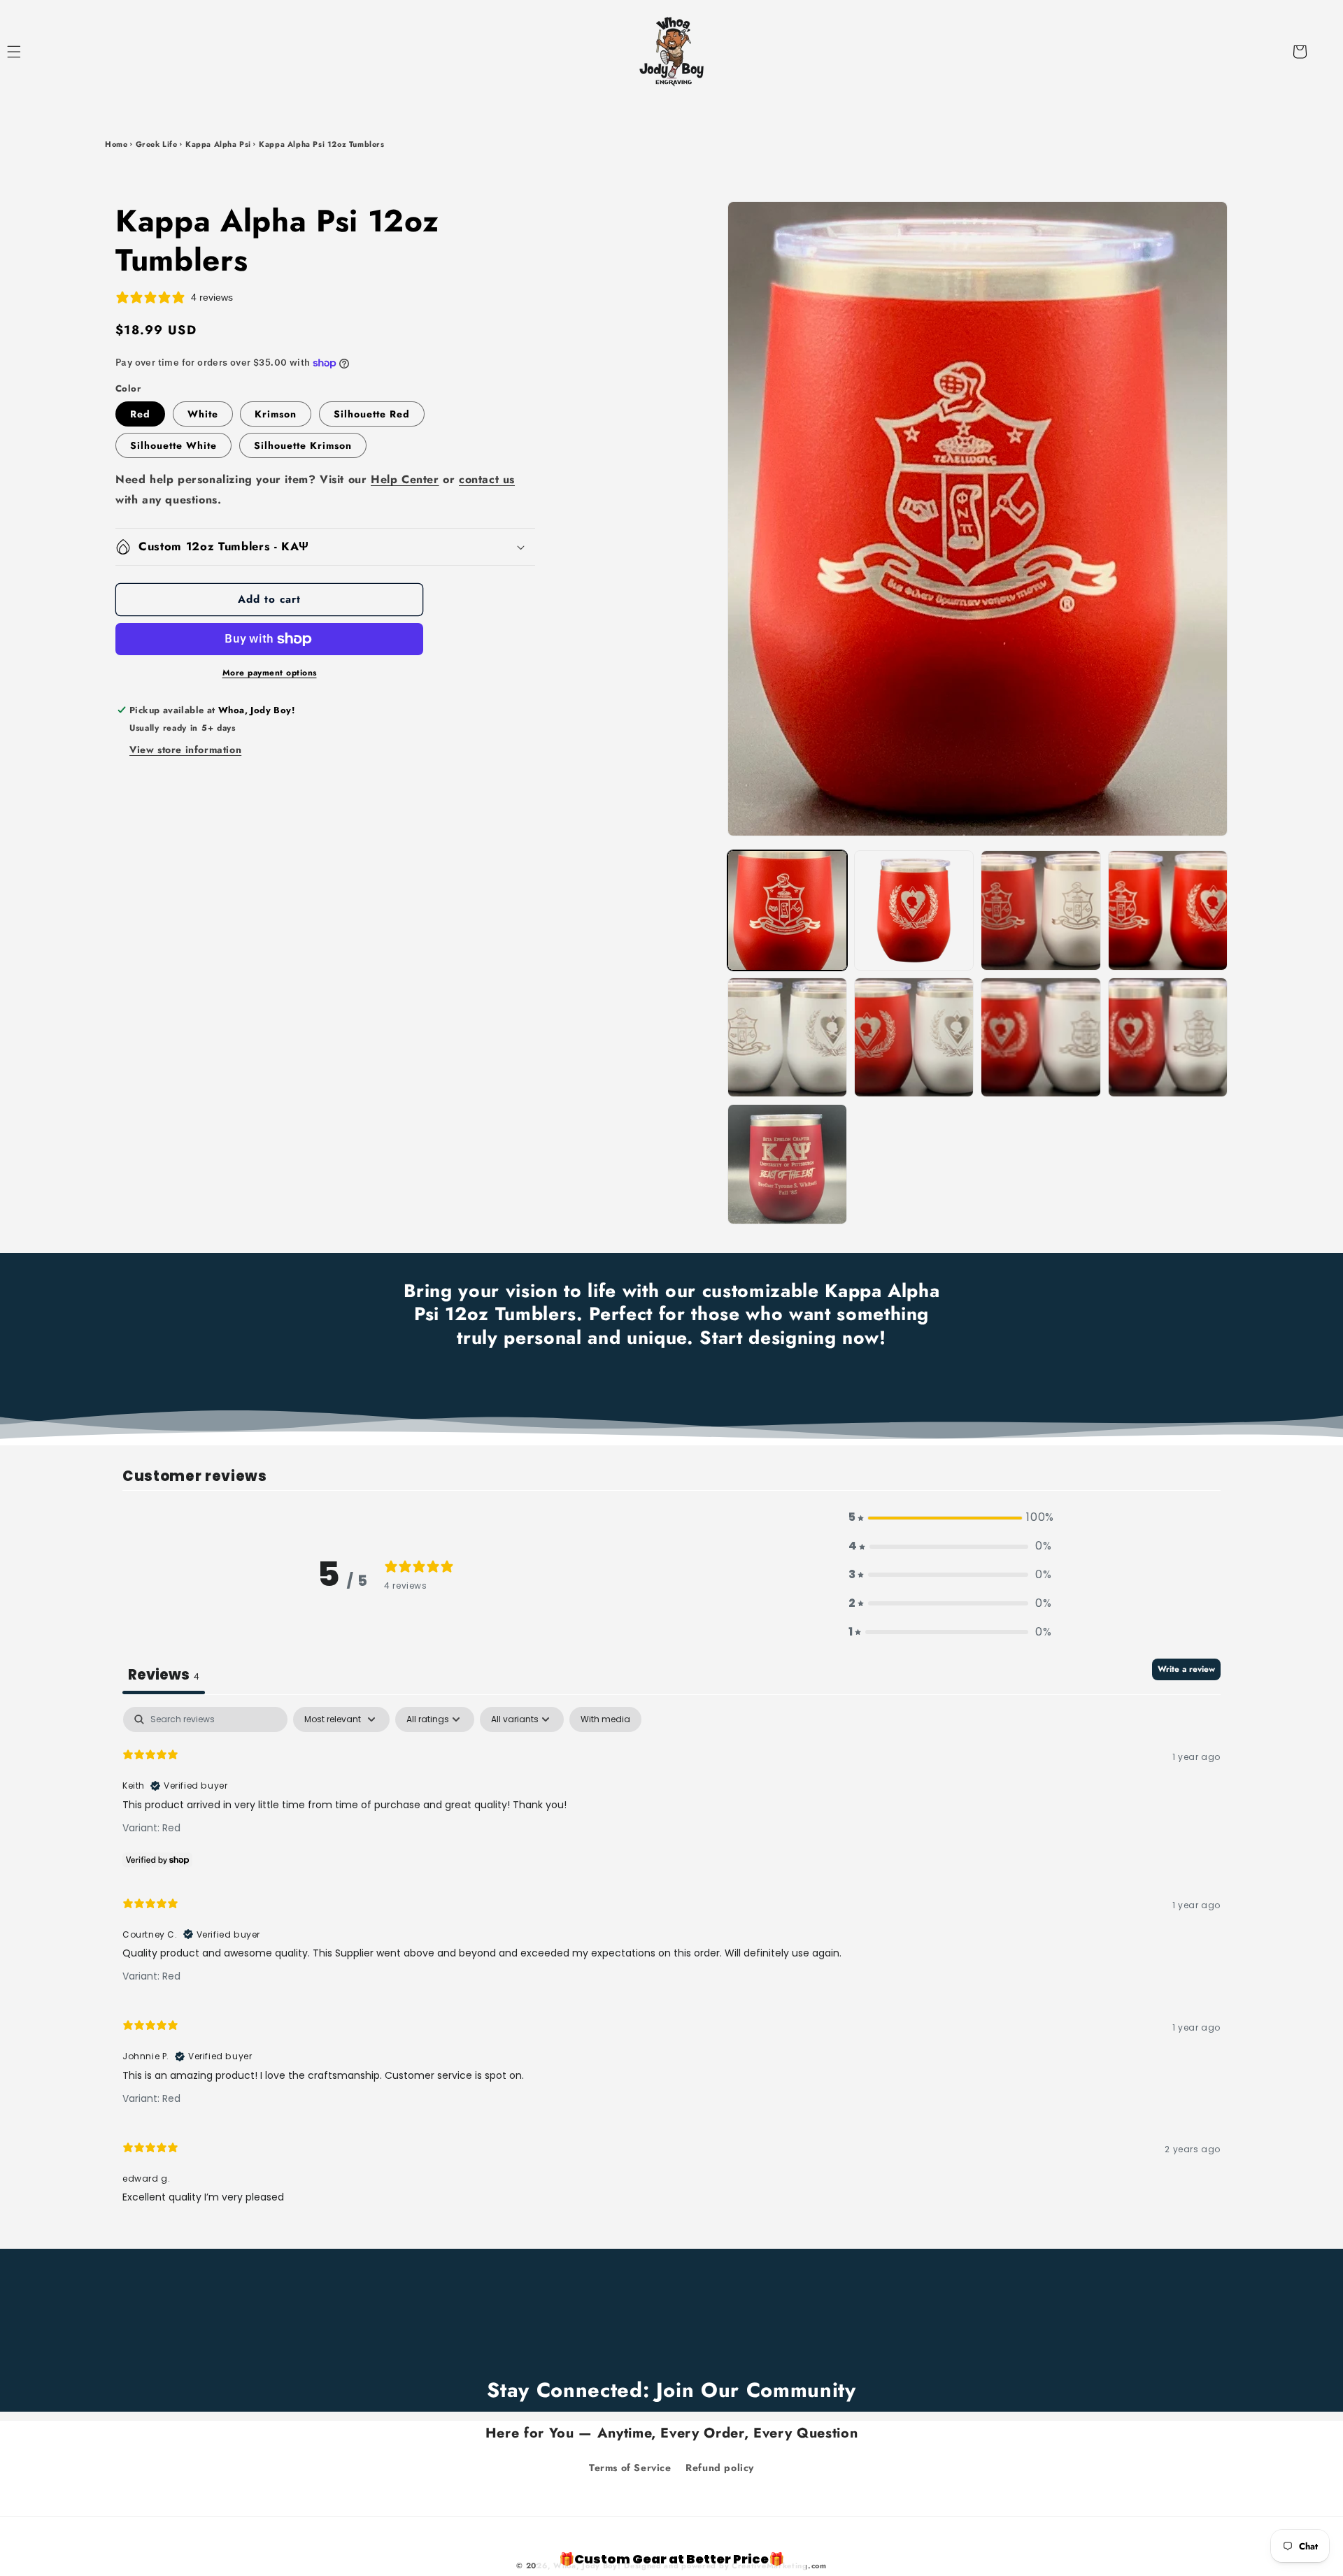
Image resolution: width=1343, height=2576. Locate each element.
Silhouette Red (372, 414)
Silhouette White (173, 445)
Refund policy (720, 2468)
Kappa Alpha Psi (218, 144)
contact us (487, 479)
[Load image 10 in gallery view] (1168, 1037)
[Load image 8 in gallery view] (914, 1037)
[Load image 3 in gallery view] (1040, 910)
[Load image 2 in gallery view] (914, 910)
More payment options (270, 673)
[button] (29, 52)
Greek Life (157, 144)
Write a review (1186, 1669)
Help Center (405, 479)
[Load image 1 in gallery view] (787, 910)
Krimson (276, 414)
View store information (185, 750)
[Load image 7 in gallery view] (787, 1037)
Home (116, 144)
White (203, 414)
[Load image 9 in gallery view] (1040, 1037)
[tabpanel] (671, 1962)
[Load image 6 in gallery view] (1168, 910)
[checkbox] (605, 1719)
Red (140, 414)
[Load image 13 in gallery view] (787, 1164)
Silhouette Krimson (303, 445)
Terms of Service (630, 2468)
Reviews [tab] (164, 1675)
